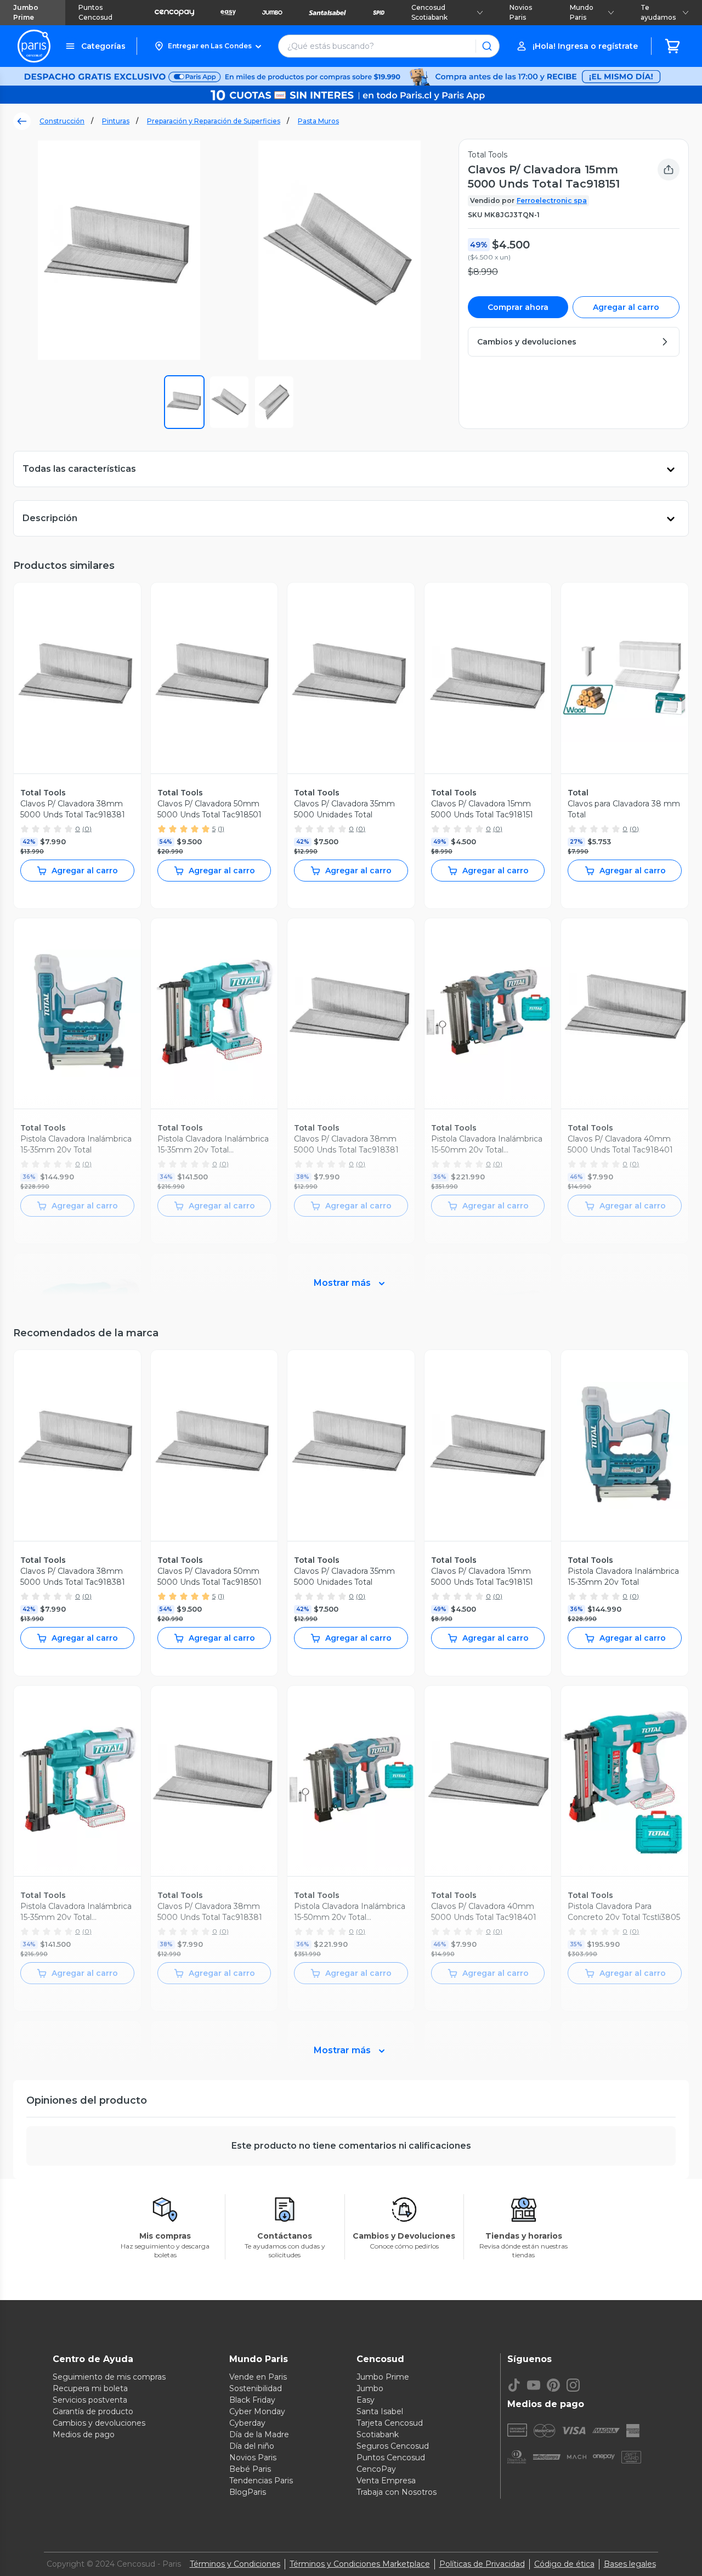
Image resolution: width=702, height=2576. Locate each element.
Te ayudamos (658, 12)
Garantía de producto (93, 2411)
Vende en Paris (258, 2377)
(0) (87, 829)
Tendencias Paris (261, 2481)
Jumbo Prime (26, 12)
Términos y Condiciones (235, 2564)
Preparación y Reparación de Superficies (214, 121)
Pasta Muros (318, 121)
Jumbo (370, 2388)
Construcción (62, 121)
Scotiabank (378, 2434)
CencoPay (376, 2469)
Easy (366, 2400)
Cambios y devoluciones (99, 2423)
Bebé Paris (250, 2469)
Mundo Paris (582, 12)
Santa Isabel (380, 2411)
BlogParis (248, 2492)
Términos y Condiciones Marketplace (360, 2564)
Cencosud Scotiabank (429, 12)
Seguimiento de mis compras (109, 2377)
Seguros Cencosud (393, 2446)
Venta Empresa (386, 2481)
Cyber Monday (257, 2411)
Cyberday (247, 2423)
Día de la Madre (259, 2434)
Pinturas (116, 121)
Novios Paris (521, 12)
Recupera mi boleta (90, 2388)
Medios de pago (84, 2434)
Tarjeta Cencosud (390, 2423)
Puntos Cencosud (95, 12)
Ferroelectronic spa (552, 200)
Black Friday (252, 2400)
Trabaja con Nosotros (397, 2492)
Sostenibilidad (256, 2388)
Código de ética (564, 2564)
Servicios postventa (90, 2400)
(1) (221, 829)
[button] (208, 46)
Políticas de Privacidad (482, 2564)
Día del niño (252, 2446)
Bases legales (630, 2564)
